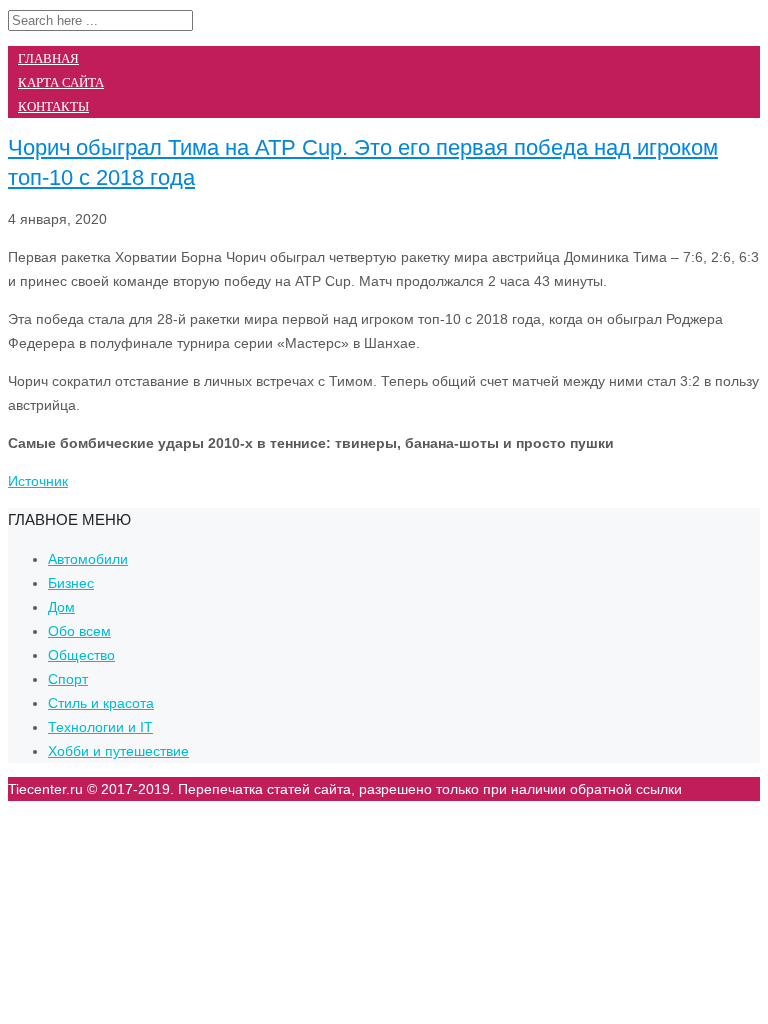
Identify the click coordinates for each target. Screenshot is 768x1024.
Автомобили (88, 559)
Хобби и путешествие (118, 751)
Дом (61, 607)
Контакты (53, 106)
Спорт (68, 679)
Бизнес (71, 583)
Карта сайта (61, 82)
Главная (48, 58)
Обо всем (79, 631)
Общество (81, 655)
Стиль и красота (101, 703)
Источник (38, 481)
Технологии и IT (100, 727)
